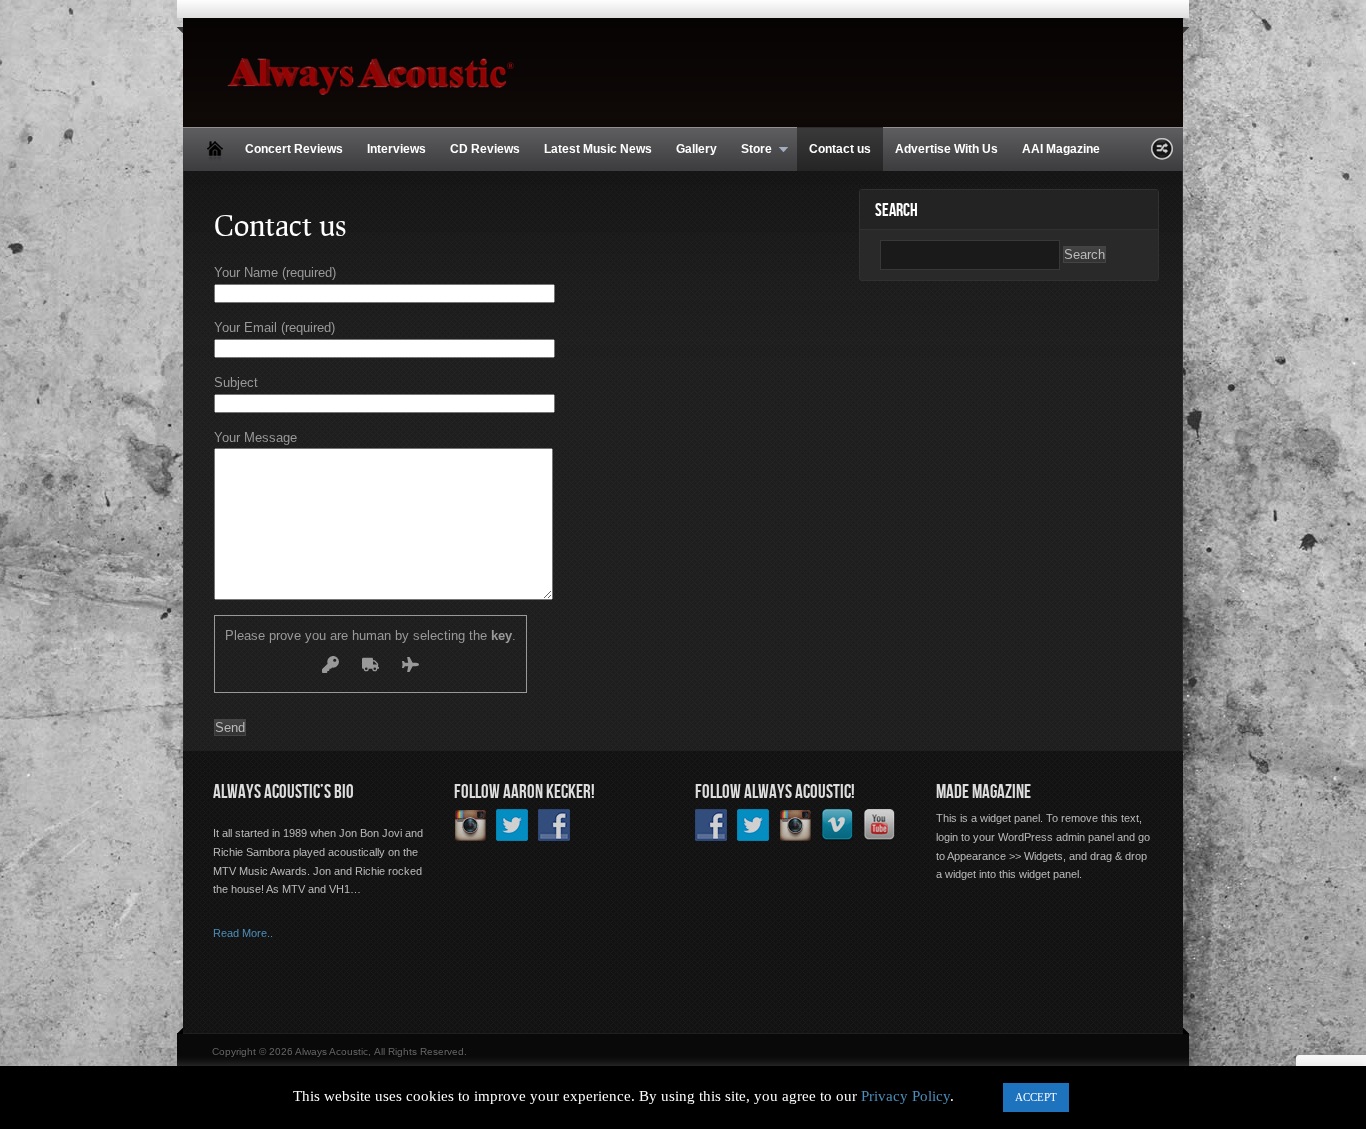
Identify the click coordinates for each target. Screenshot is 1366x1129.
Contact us (840, 149)
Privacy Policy (905, 1096)
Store (750, 150)
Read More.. (243, 933)
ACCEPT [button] (1036, 1097)
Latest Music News (598, 149)
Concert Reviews (294, 149)
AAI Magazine (1061, 149)
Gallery (696, 149)
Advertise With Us (946, 149)
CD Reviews (485, 149)
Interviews (396, 149)
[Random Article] (1162, 154)
